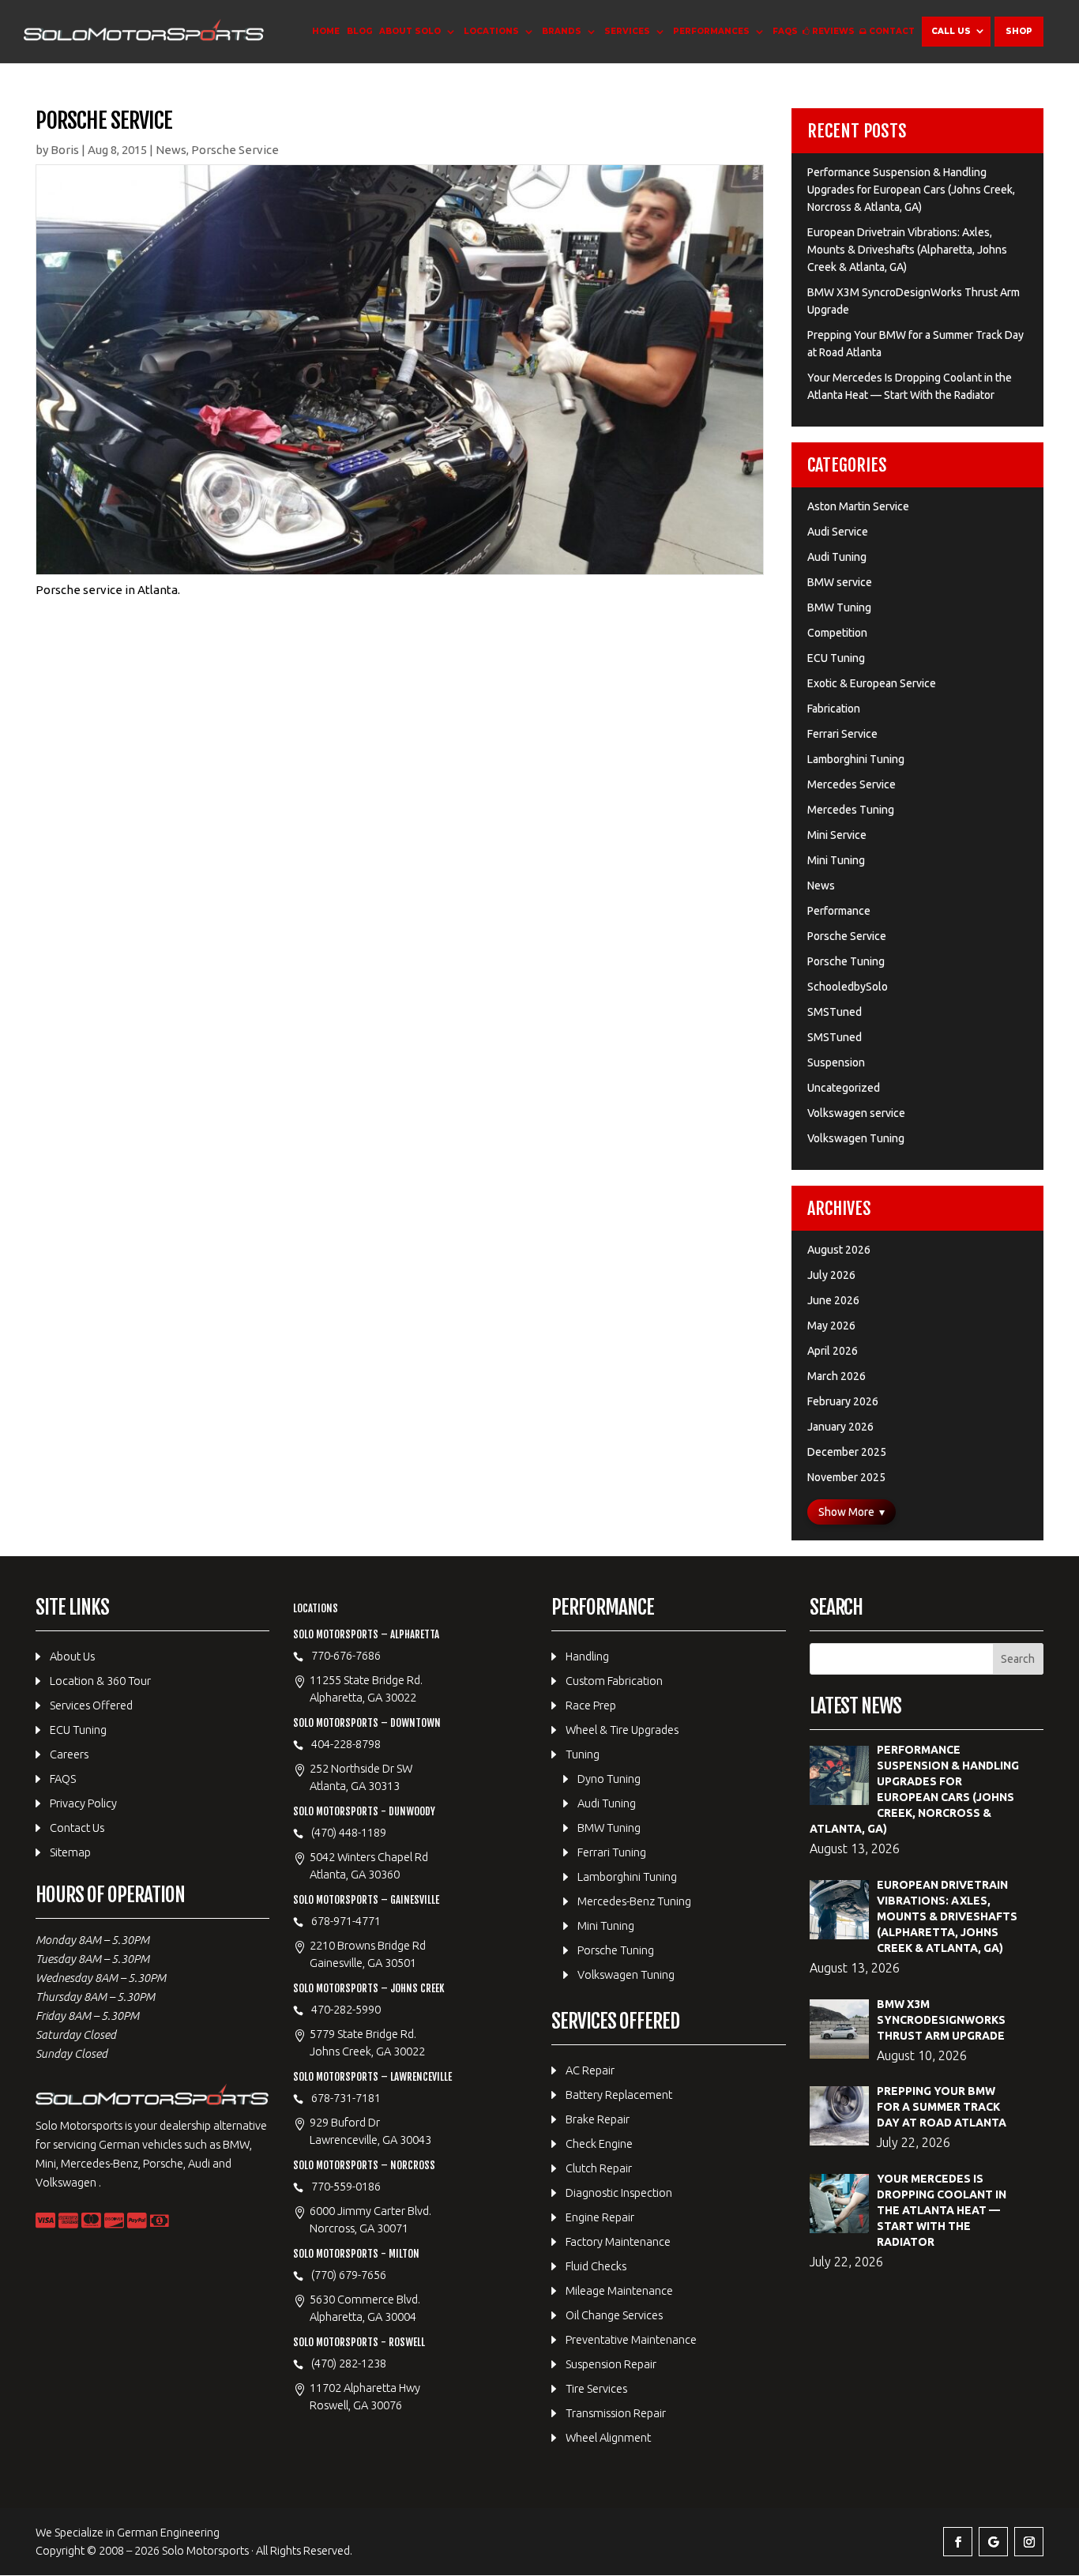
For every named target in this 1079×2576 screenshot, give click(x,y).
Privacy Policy (83, 1803)
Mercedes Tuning (851, 810)
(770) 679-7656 (349, 2275)
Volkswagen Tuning (856, 1138)
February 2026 (843, 1401)
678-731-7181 (346, 2098)
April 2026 (833, 1351)
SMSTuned (835, 1012)
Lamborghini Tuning (856, 759)
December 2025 (847, 1452)
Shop (1019, 31)
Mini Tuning (836, 860)
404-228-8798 (346, 1744)
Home (326, 31)
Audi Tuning (837, 557)
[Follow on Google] (993, 2542)
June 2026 (833, 1300)
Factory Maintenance (618, 2241)
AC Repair (590, 2070)
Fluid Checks (596, 2266)
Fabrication (834, 709)
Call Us (951, 31)
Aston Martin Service (858, 506)
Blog (359, 31)
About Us (72, 1656)
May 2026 (831, 1326)
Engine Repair (600, 2217)
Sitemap (70, 1852)
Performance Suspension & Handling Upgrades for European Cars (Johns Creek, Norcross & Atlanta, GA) (911, 190)
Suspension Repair (611, 2364)
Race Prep (591, 1705)
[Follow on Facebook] (958, 2542)
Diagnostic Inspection (619, 2192)
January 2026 (840, 1427)
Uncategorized (844, 1088)
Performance (839, 911)
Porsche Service (235, 150)
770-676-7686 (346, 1655)
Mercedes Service (852, 784)
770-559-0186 (346, 2186)
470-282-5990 (346, 2009)
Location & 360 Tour (100, 1681)
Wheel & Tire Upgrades (622, 1730)
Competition (837, 633)
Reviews (833, 31)
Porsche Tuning (846, 961)
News (171, 150)
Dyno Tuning (609, 1779)
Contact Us (77, 1828)
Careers (69, 1754)
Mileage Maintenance (619, 2290)
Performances (711, 31)
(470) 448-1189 (349, 1832)
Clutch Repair (599, 2168)
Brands (562, 31)
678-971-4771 (346, 1921)
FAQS (785, 31)
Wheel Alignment (608, 2437)
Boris (65, 150)
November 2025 (846, 1477)
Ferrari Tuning (612, 1852)
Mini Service (837, 835)
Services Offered (91, 1705)
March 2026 (837, 1376)
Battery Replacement (619, 2095)
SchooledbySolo (848, 987)
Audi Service (838, 532)
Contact (892, 31)
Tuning (583, 1754)
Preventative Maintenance (631, 2339)
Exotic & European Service (872, 683)
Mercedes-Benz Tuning (634, 1901)
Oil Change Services (614, 2315)
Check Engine (599, 2144)
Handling (587, 1656)
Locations (491, 31)
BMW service (840, 582)
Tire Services (596, 2388)
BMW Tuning (839, 607)
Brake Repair (598, 2119)
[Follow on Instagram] (1029, 2542)
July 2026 (831, 1275)
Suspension (836, 1062)
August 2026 (839, 1250)
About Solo (410, 31)
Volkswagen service (856, 1113)
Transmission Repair (616, 2413)
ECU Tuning (836, 658)
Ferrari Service (842, 734)
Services (627, 31)
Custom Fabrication (614, 1681)
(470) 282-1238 (349, 2363)
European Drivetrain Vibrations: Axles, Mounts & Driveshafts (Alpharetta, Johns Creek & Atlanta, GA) (907, 250)
